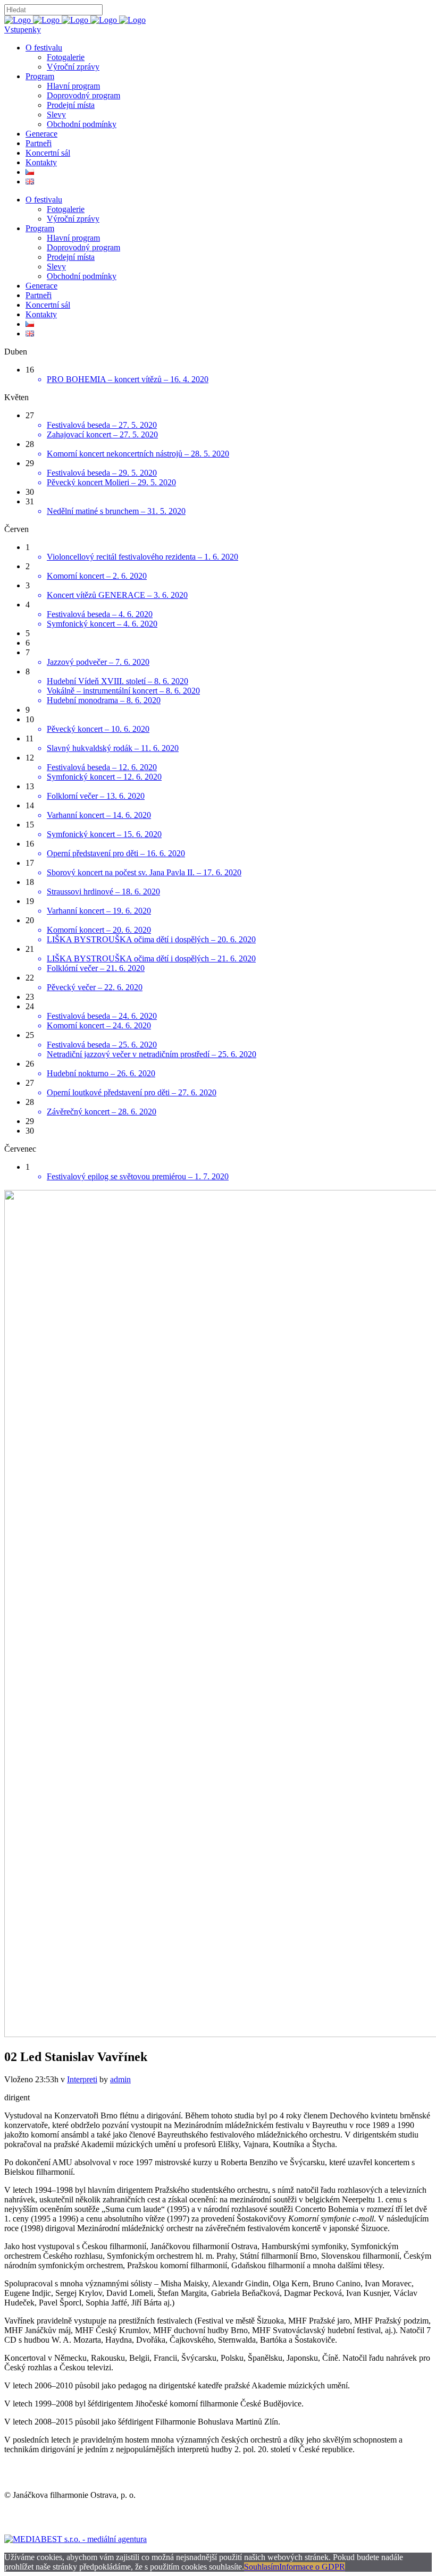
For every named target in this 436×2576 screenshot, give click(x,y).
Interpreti (82, 2079)
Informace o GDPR (312, 2567)
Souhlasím (262, 2567)
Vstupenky (23, 29)
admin (120, 2079)
